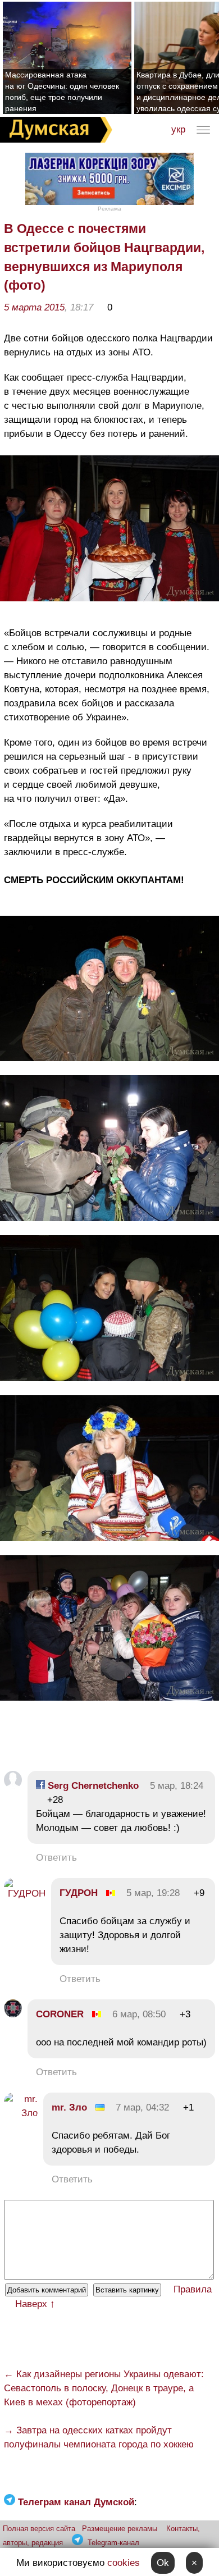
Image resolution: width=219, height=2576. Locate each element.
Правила (193, 2289)
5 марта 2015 (34, 307)
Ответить (56, 1858)
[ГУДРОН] (25, 1894)
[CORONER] (13, 2014)
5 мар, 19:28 (153, 1893)
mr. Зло (69, 2107)
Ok (163, 2563)
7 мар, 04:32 (142, 2107)
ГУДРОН (79, 1893)
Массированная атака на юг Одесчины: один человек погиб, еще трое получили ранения (62, 92)
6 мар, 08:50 (139, 2014)
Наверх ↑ (35, 2304)
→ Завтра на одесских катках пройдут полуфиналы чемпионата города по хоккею (99, 2437)
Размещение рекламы (120, 2529)
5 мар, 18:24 (177, 1786)
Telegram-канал (113, 2543)
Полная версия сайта (39, 2529)
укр (178, 129)
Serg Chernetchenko (92, 1786)
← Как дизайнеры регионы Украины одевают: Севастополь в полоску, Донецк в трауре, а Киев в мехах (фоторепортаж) (104, 2388)
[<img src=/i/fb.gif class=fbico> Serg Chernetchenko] (13, 1786)
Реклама (109, 209)
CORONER (60, 2014)
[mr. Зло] (21, 2113)
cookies (124, 2563)
